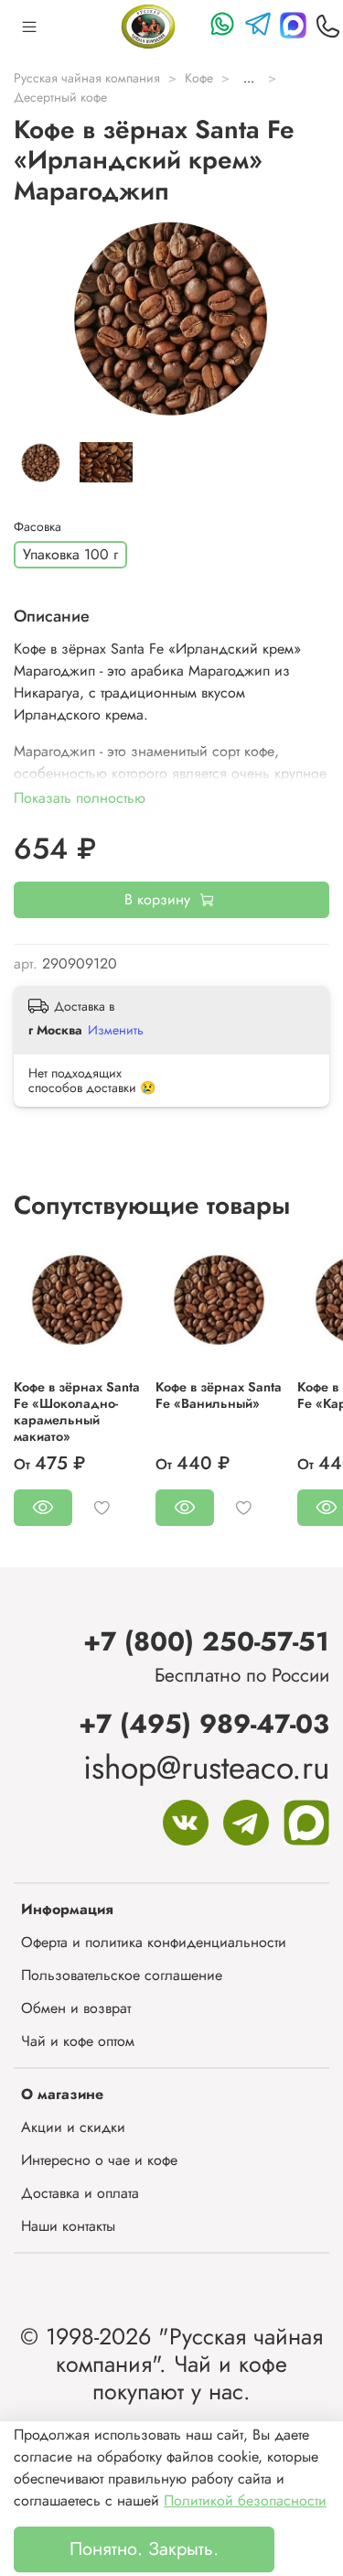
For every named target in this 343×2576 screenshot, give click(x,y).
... (249, 78)
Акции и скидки (73, 2127)
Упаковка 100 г (70, 554)
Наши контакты (68, 2226)
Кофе (199, 78)
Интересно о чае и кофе (99, 2160)
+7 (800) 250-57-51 (206, 1641)
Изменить (116, 1030)
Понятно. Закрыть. (144, 2549)
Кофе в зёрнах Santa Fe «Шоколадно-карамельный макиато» (77, 1412)
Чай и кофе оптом (78, 2041)
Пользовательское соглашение (122, 1975)
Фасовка (38, 527)
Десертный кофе (60, 97)
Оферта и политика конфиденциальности (154, 1942)
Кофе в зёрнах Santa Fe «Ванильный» (219, 1395)
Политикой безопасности (245, 2500)
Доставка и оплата (80, 2193)
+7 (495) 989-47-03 (204, 1724)
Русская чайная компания (87, 78)
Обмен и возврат (76, 2008)
